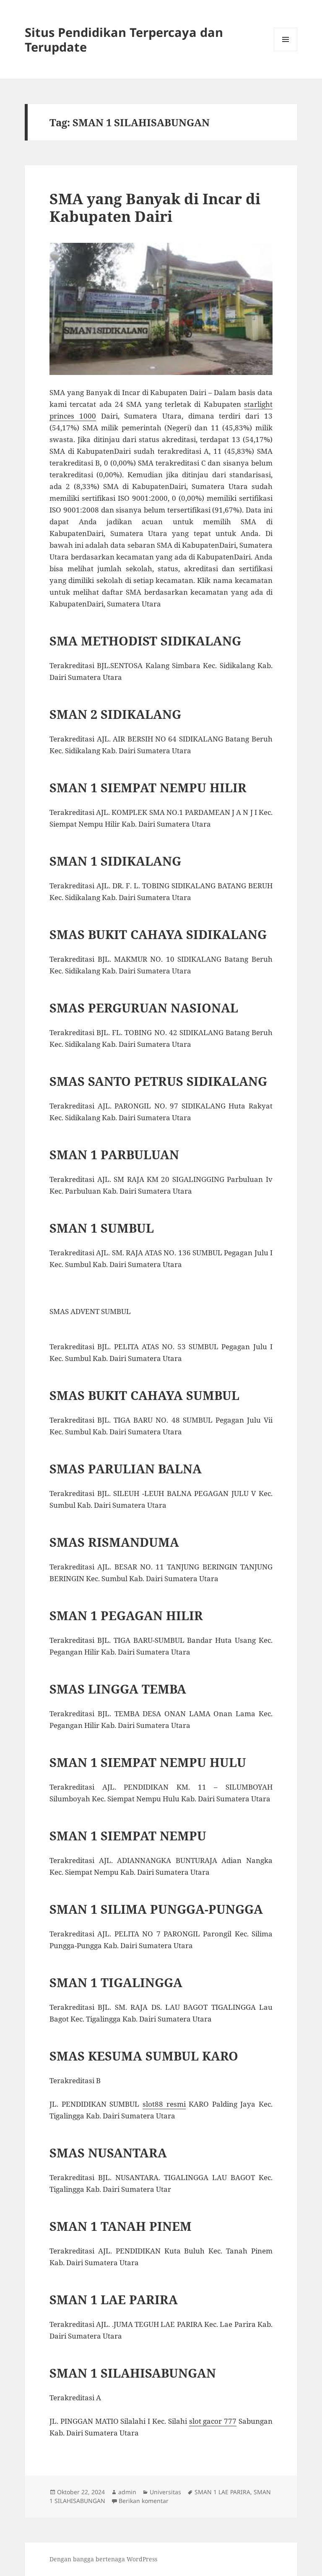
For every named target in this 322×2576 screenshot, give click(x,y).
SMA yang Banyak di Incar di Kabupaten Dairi (155, 207)
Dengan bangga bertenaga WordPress (103, 2559)
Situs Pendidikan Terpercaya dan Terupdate (124, 39)
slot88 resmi (164, 2104)
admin (127, 2492)
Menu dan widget (286, 51)
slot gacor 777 (213, 2421)
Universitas (165, 2492)
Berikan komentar (144, 2501)
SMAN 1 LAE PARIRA (222, 2492)
